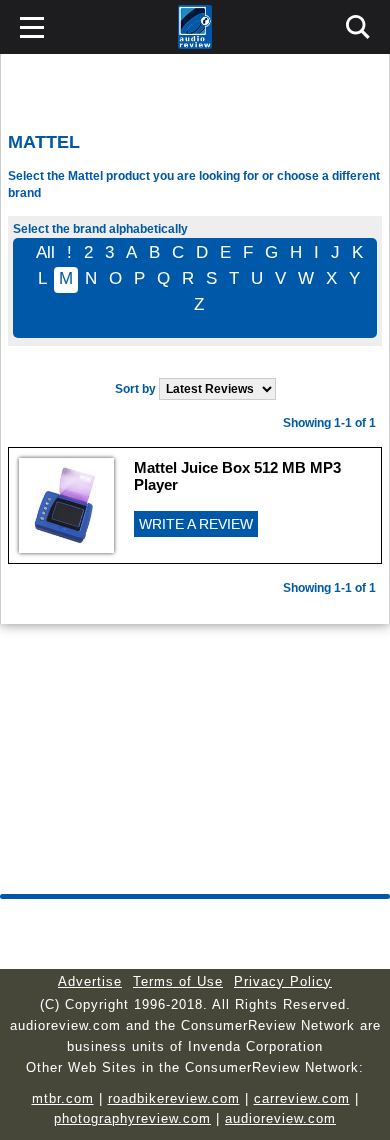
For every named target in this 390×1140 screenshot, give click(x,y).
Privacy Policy (283, 981)
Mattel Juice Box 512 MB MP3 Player (237, 476)
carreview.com (302, 1098)
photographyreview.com (132, 1118)
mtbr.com (63, 1098)
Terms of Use (178, 981)
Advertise (90, 981)
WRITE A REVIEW (196, 524)
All (45, 252)
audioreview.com (280, 1118)
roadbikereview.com (174, 1098)
